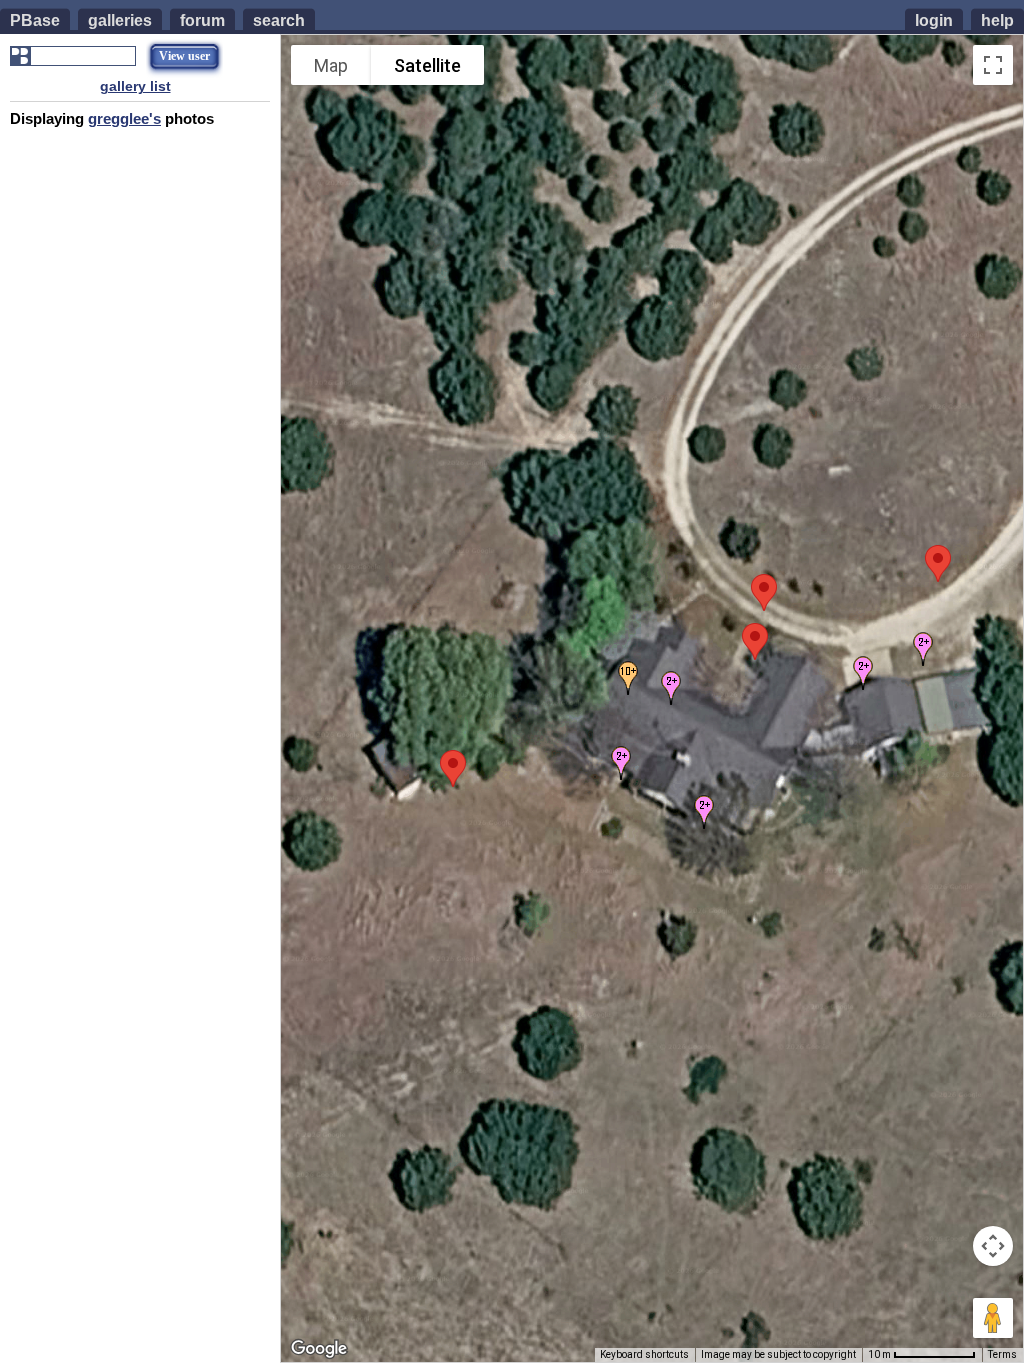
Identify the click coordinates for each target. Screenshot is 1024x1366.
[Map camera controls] (993, 1246)
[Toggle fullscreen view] (993, 65)
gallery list (135, 86)
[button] (764, 592)
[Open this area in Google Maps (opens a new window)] (319, 1349)
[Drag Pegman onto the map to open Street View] (993, 1318)
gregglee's (124, 118)
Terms (1002, 1354)
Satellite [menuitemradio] (427, 65)
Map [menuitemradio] (331, 65)
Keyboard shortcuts (644, 1354)
